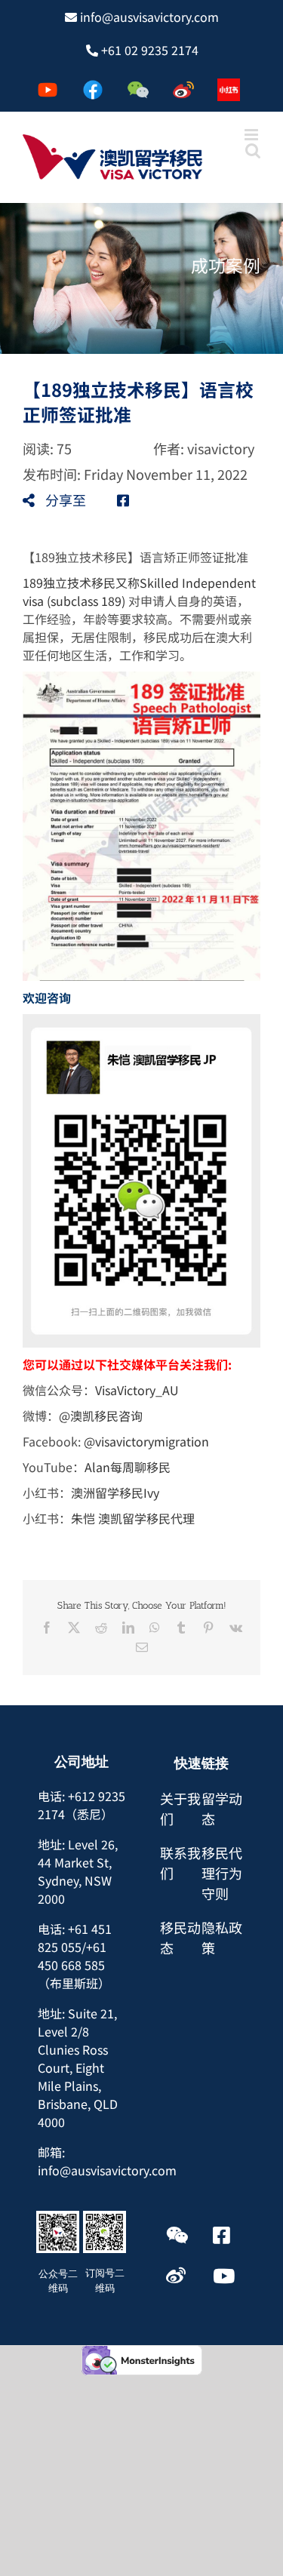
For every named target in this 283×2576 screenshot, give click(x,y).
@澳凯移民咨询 (101, 1416)
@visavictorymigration (146, 1441)
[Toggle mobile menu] (252, 135)
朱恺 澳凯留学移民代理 (133, 1518)
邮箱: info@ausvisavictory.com (107, 2161)
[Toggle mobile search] (253, 151)
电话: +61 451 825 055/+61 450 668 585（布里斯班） (75, 1956)
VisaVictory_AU (137, 1390)
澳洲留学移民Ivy (115, 1492)
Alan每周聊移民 (128, 1467)
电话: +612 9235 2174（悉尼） (82, 1805)
